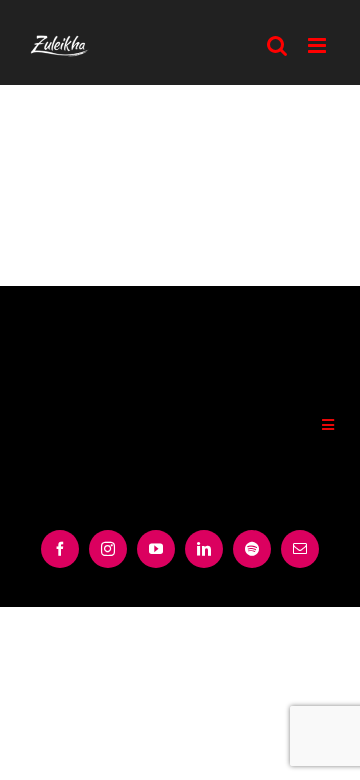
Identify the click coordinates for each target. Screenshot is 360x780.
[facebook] (60, 549)
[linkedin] (204, 549)
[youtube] (156, 549)
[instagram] (108, 549)
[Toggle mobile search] (277, 45)
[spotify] (252, 549)
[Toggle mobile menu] (319, 45)
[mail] (300, 549)
